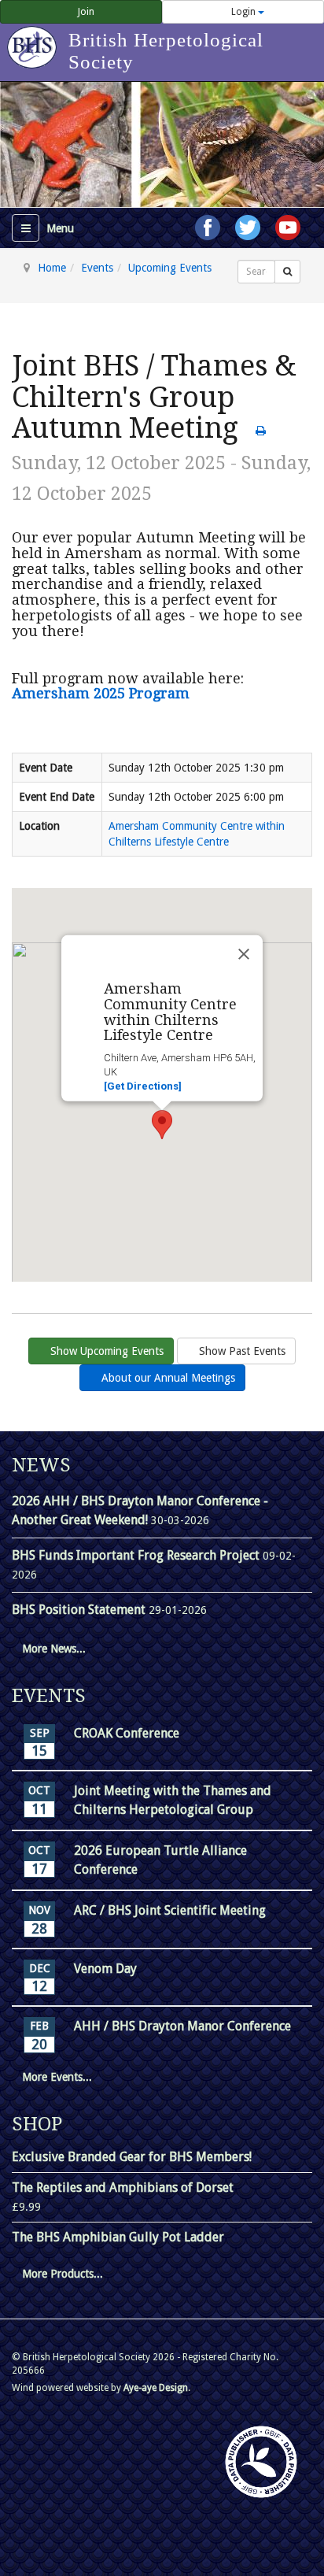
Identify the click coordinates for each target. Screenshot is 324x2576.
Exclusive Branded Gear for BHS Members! (132, 2157)
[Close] (244, 954)
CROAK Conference (127, 1733)
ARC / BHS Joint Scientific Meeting (170, 1910)
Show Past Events (241, 1351)
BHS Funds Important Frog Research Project (137, 1555)
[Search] (287, 272)
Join (85, 12)
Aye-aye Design (156, 2388)
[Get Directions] (143, 1086)
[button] (162, 1125)
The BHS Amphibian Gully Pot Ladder (118, 2237)
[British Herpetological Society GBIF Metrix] (261, 2462)
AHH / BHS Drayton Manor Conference (182, 2026)
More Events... (57, 2077)
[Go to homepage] (34, 39)
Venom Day (105, 1969)
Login (243, 12)
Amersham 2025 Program (101, 693)
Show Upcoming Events (105, 1351)
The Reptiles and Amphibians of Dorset (123, 2187)
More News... (54, 1649)
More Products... (63, 2274)
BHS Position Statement (80, 1610)
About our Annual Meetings (167, 1378)
